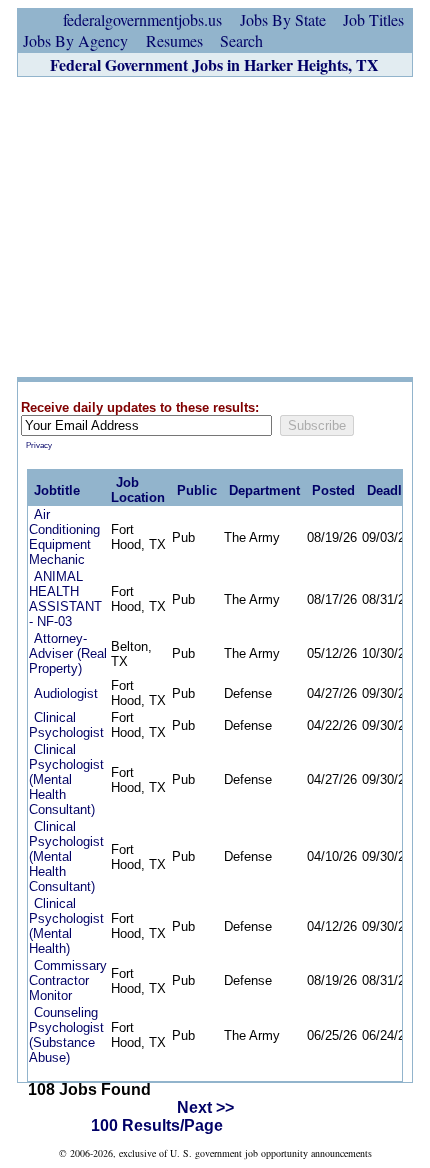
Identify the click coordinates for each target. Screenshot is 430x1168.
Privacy (39, 445)
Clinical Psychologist (66, 725)
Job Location (138, 490)
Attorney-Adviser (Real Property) (68, 653)
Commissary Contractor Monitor (68, 980)
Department (264, 490)
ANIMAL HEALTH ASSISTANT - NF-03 (65, 599)
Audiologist (66, 693)
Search (241, 40)
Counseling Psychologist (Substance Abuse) (66, 1035)
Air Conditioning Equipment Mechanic (64, 537)
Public (197, 490)
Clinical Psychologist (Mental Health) (66, 926)
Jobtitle (57, 490)
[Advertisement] (215, 227)
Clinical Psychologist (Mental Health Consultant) (66, 779)
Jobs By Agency (75, 40)
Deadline (394, 490)
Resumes (174, 40)
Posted (333, 490)
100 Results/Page (157, 1125)
